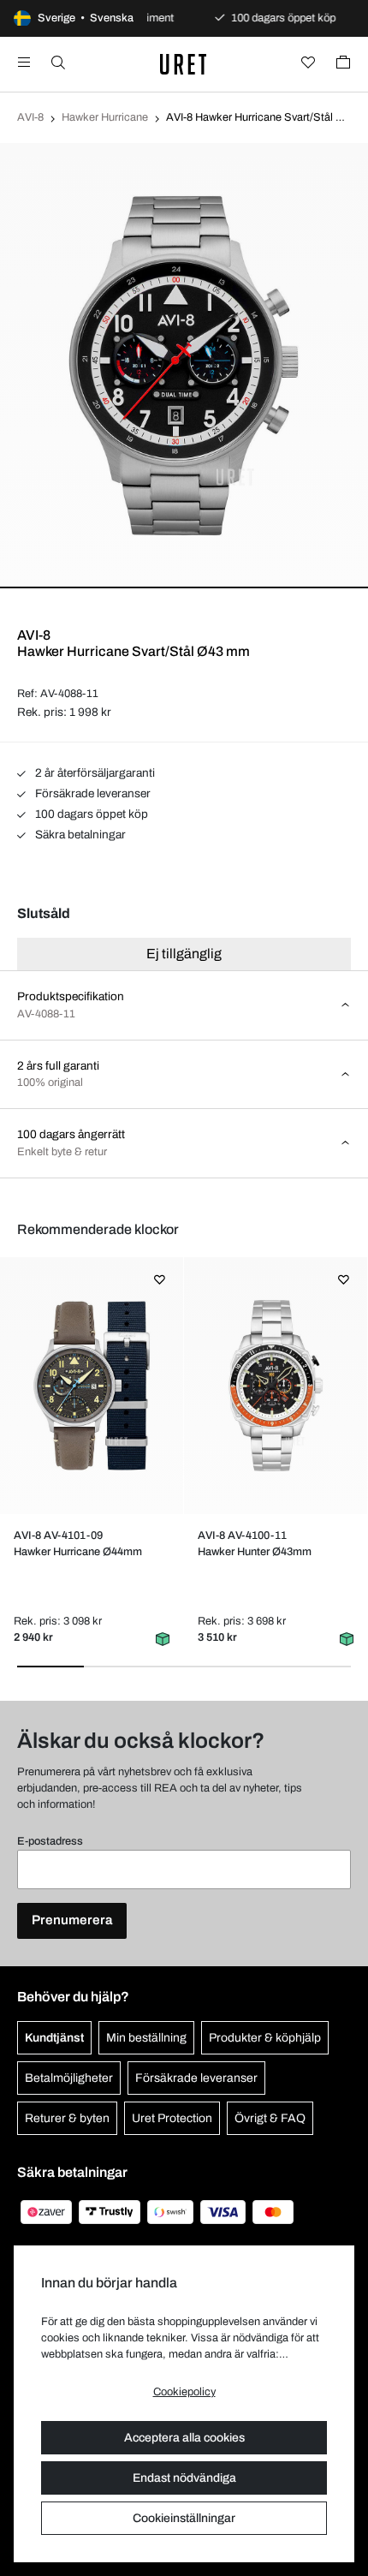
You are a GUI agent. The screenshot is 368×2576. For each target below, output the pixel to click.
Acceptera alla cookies (184, 2438)
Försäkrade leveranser (92, 793)
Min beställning (146, 2038)
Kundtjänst (54, 2038)
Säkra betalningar (79, 835)
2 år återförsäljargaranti (94, 773)
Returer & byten (67, 2118)
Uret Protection (172, 2118)
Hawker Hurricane (105, 117)
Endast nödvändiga (184, 2478)
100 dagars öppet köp (90, 814)
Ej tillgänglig (184, 954)
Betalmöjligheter (69, 2078)
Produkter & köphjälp (265, 2038)
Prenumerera (72, 1920)
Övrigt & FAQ (270, 2118)
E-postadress (50, 1841)
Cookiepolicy (184, 2392)
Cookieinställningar (184, 2518)
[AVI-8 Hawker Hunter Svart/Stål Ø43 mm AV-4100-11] (275, 1386)
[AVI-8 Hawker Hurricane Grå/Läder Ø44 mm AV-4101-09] (91, 1386)
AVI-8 (30, 117)
